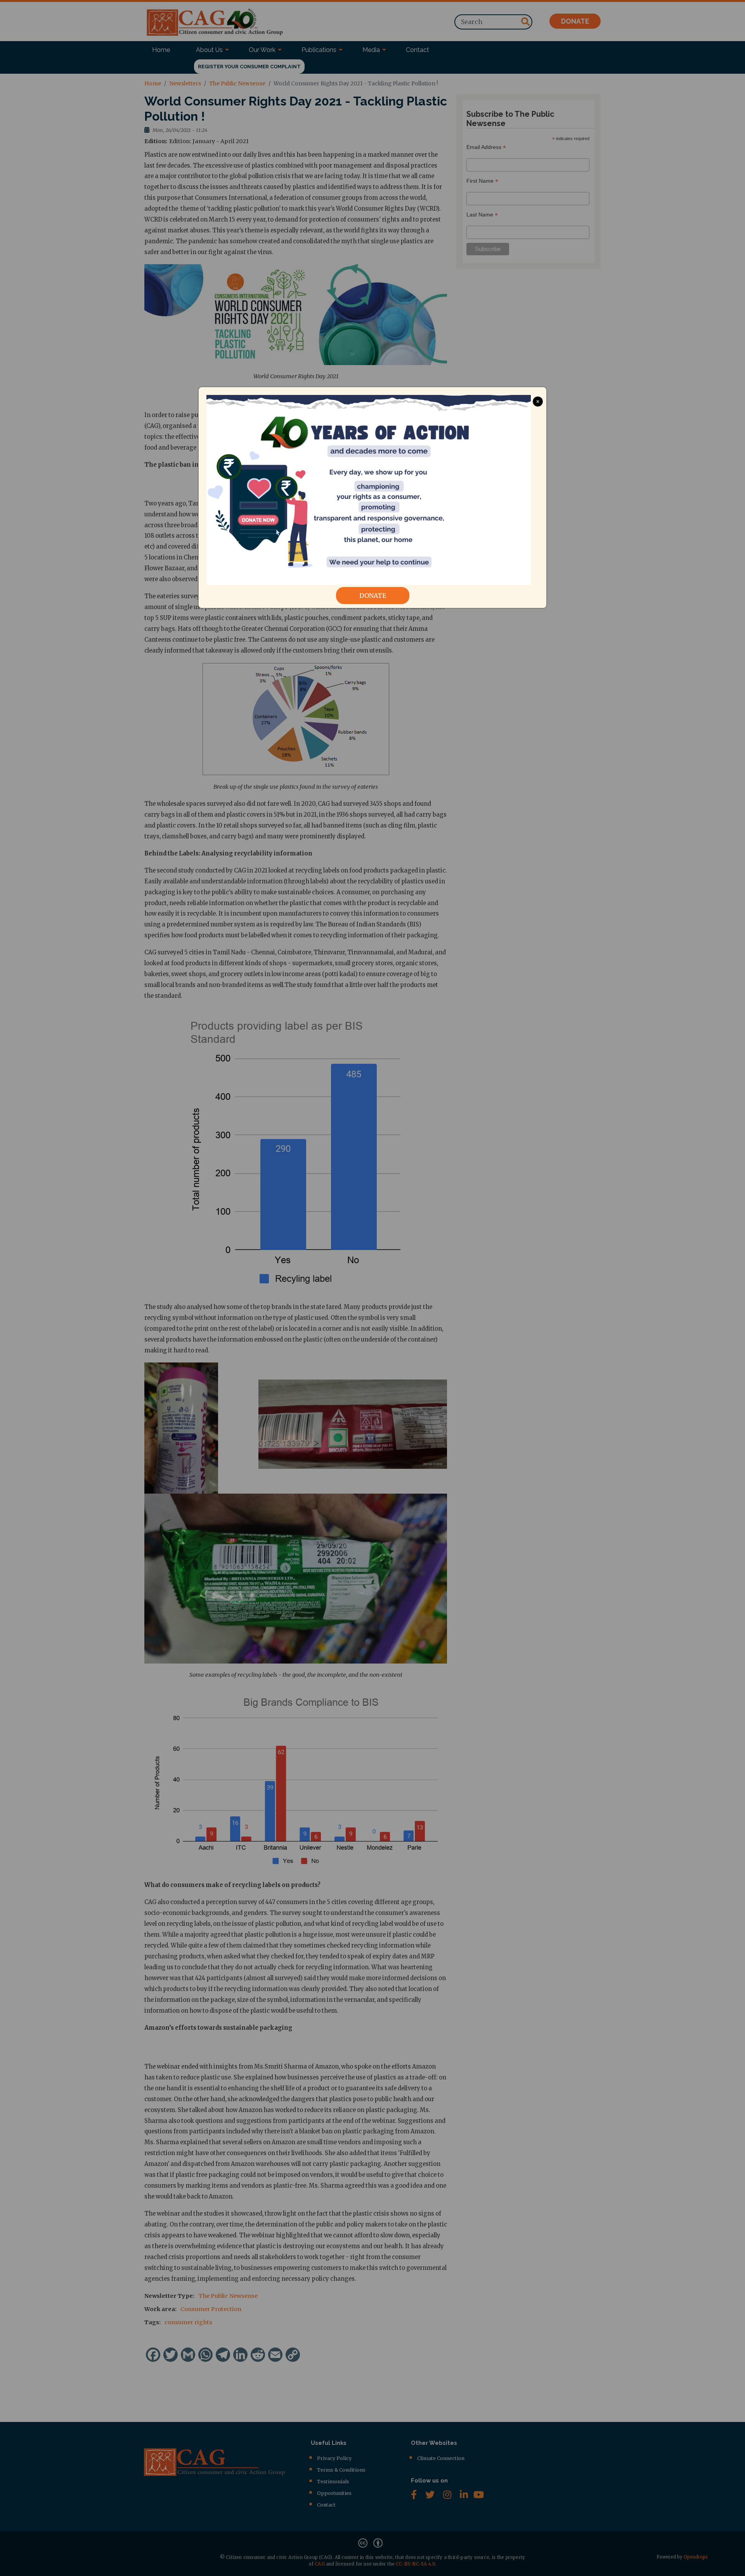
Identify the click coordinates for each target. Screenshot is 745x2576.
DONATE (373, 596)
